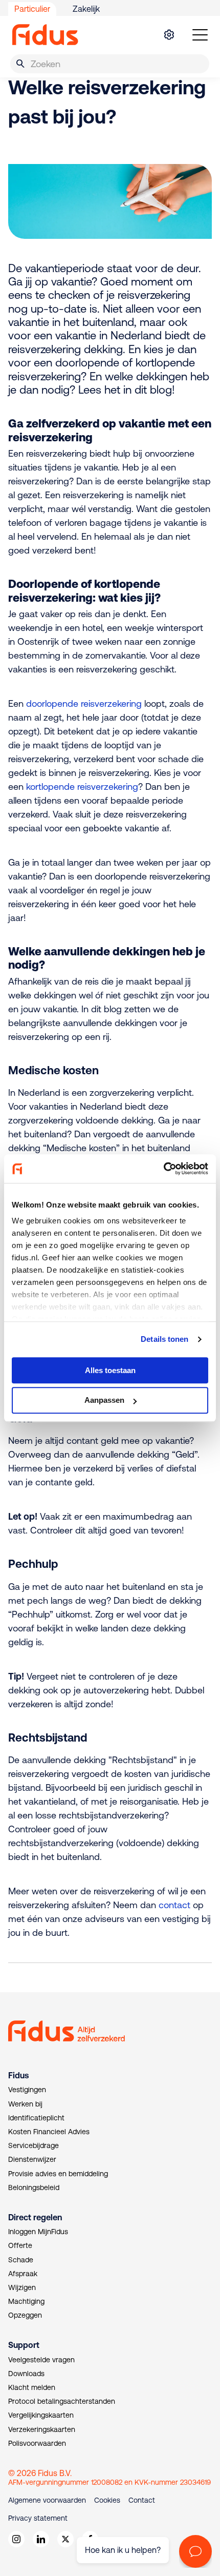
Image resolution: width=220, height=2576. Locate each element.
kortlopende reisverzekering (82, 786)
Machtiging (26, 2301)
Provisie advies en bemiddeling (58, 2174)
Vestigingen (27, 2090)
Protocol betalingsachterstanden (62, 2401)
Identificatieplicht (36, 2118)
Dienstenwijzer (32, 2159)
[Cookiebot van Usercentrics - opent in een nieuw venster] (163, 1169)
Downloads (26, 2374)
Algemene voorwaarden (47, 2500)
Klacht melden (32, 2387)
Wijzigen (22, 2287)
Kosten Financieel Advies (49, 2132)
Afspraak (23, 2274)
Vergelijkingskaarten (41, 2415)
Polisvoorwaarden (37, 2443)
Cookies (107, 2500)
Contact (142, 2500)
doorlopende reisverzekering (84, 703)
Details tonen (164, 1339)
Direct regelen (35, 2217)
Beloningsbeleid (34, 2187)
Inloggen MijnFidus (38, 2232)
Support (24, 2345)
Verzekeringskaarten (42, 2429)
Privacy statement (38, 2518)
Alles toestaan (110, 1370)
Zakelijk (86, 9)
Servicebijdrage (34, 2145)
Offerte (20, 2245)
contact (174, 1905)
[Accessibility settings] (169, 35)
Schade (21, 2260)
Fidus (18, 2075)
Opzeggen (25, 2315)
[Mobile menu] (200, 35)
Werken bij (25, 2104)
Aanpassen (104, 1401)
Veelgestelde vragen (41, 2360)
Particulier (32, 9)
